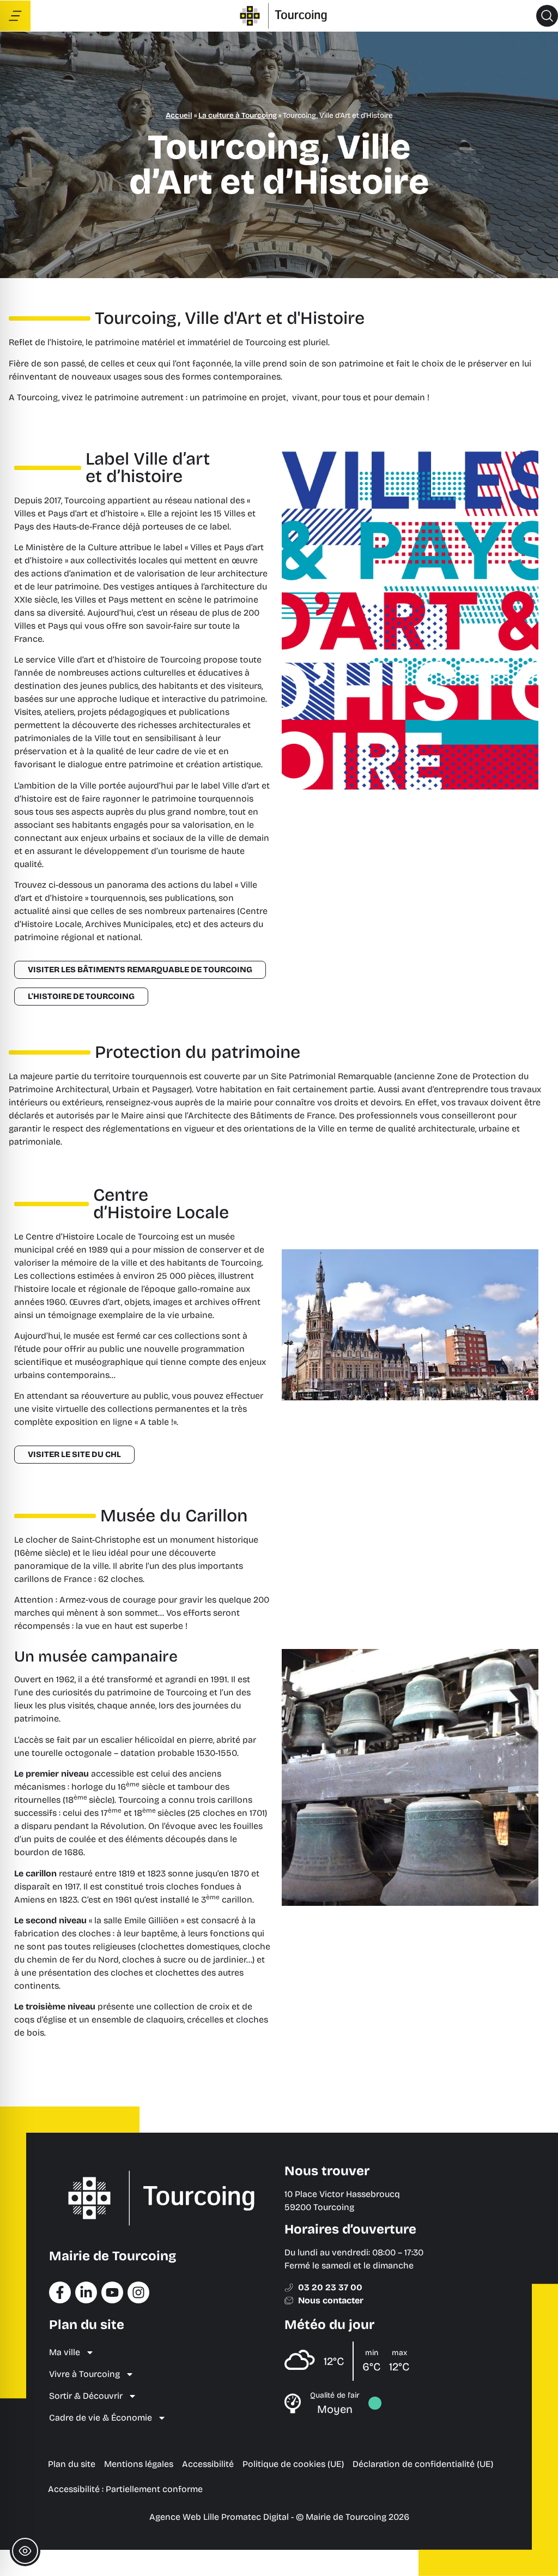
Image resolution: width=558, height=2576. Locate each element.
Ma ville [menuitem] (65, 2352)
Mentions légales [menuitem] (139, 2464)
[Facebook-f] (60, 2292)
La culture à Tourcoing (238, 115)
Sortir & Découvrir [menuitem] (86, 2396)
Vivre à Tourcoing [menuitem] (84, 2374)
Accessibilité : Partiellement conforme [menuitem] (125, 2489)
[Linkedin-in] (86, 2292)
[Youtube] (112, 2292)
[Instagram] (138, 2292)
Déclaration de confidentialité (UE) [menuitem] (423, 2464)
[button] (547, 16)
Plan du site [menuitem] (72, 2464)
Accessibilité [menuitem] (208, 2464)
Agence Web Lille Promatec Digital (219, 2517)
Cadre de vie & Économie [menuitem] (101, 2418)
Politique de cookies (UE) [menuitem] (293, 2464)
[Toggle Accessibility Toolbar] (25, 2551)
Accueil (179, 115)
